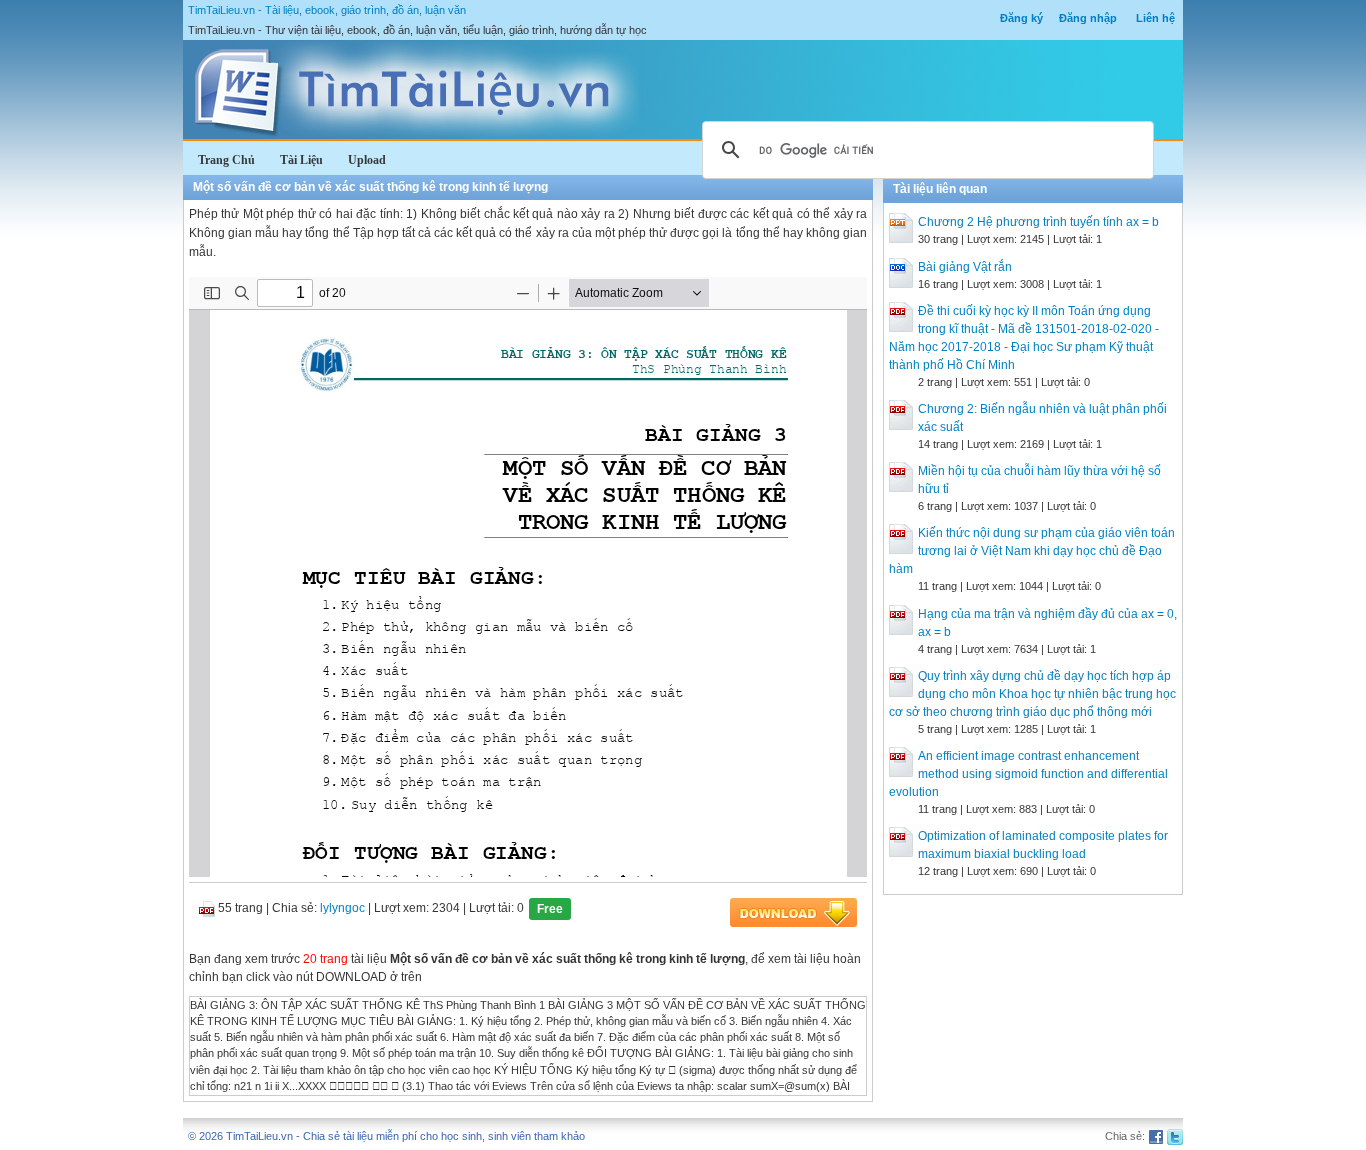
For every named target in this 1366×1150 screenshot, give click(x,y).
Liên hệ (1155, 18)
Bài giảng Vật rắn (965, 267)
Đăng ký (1021, 18)
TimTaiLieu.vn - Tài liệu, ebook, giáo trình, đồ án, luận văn (327, 10)
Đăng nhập (1088, 18)
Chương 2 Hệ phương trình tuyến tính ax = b (1038, 222)
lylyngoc (342, 908)
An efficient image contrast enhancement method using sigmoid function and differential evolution (1028, 774)
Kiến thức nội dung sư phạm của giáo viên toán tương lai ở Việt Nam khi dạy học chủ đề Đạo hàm (1032, 551)
